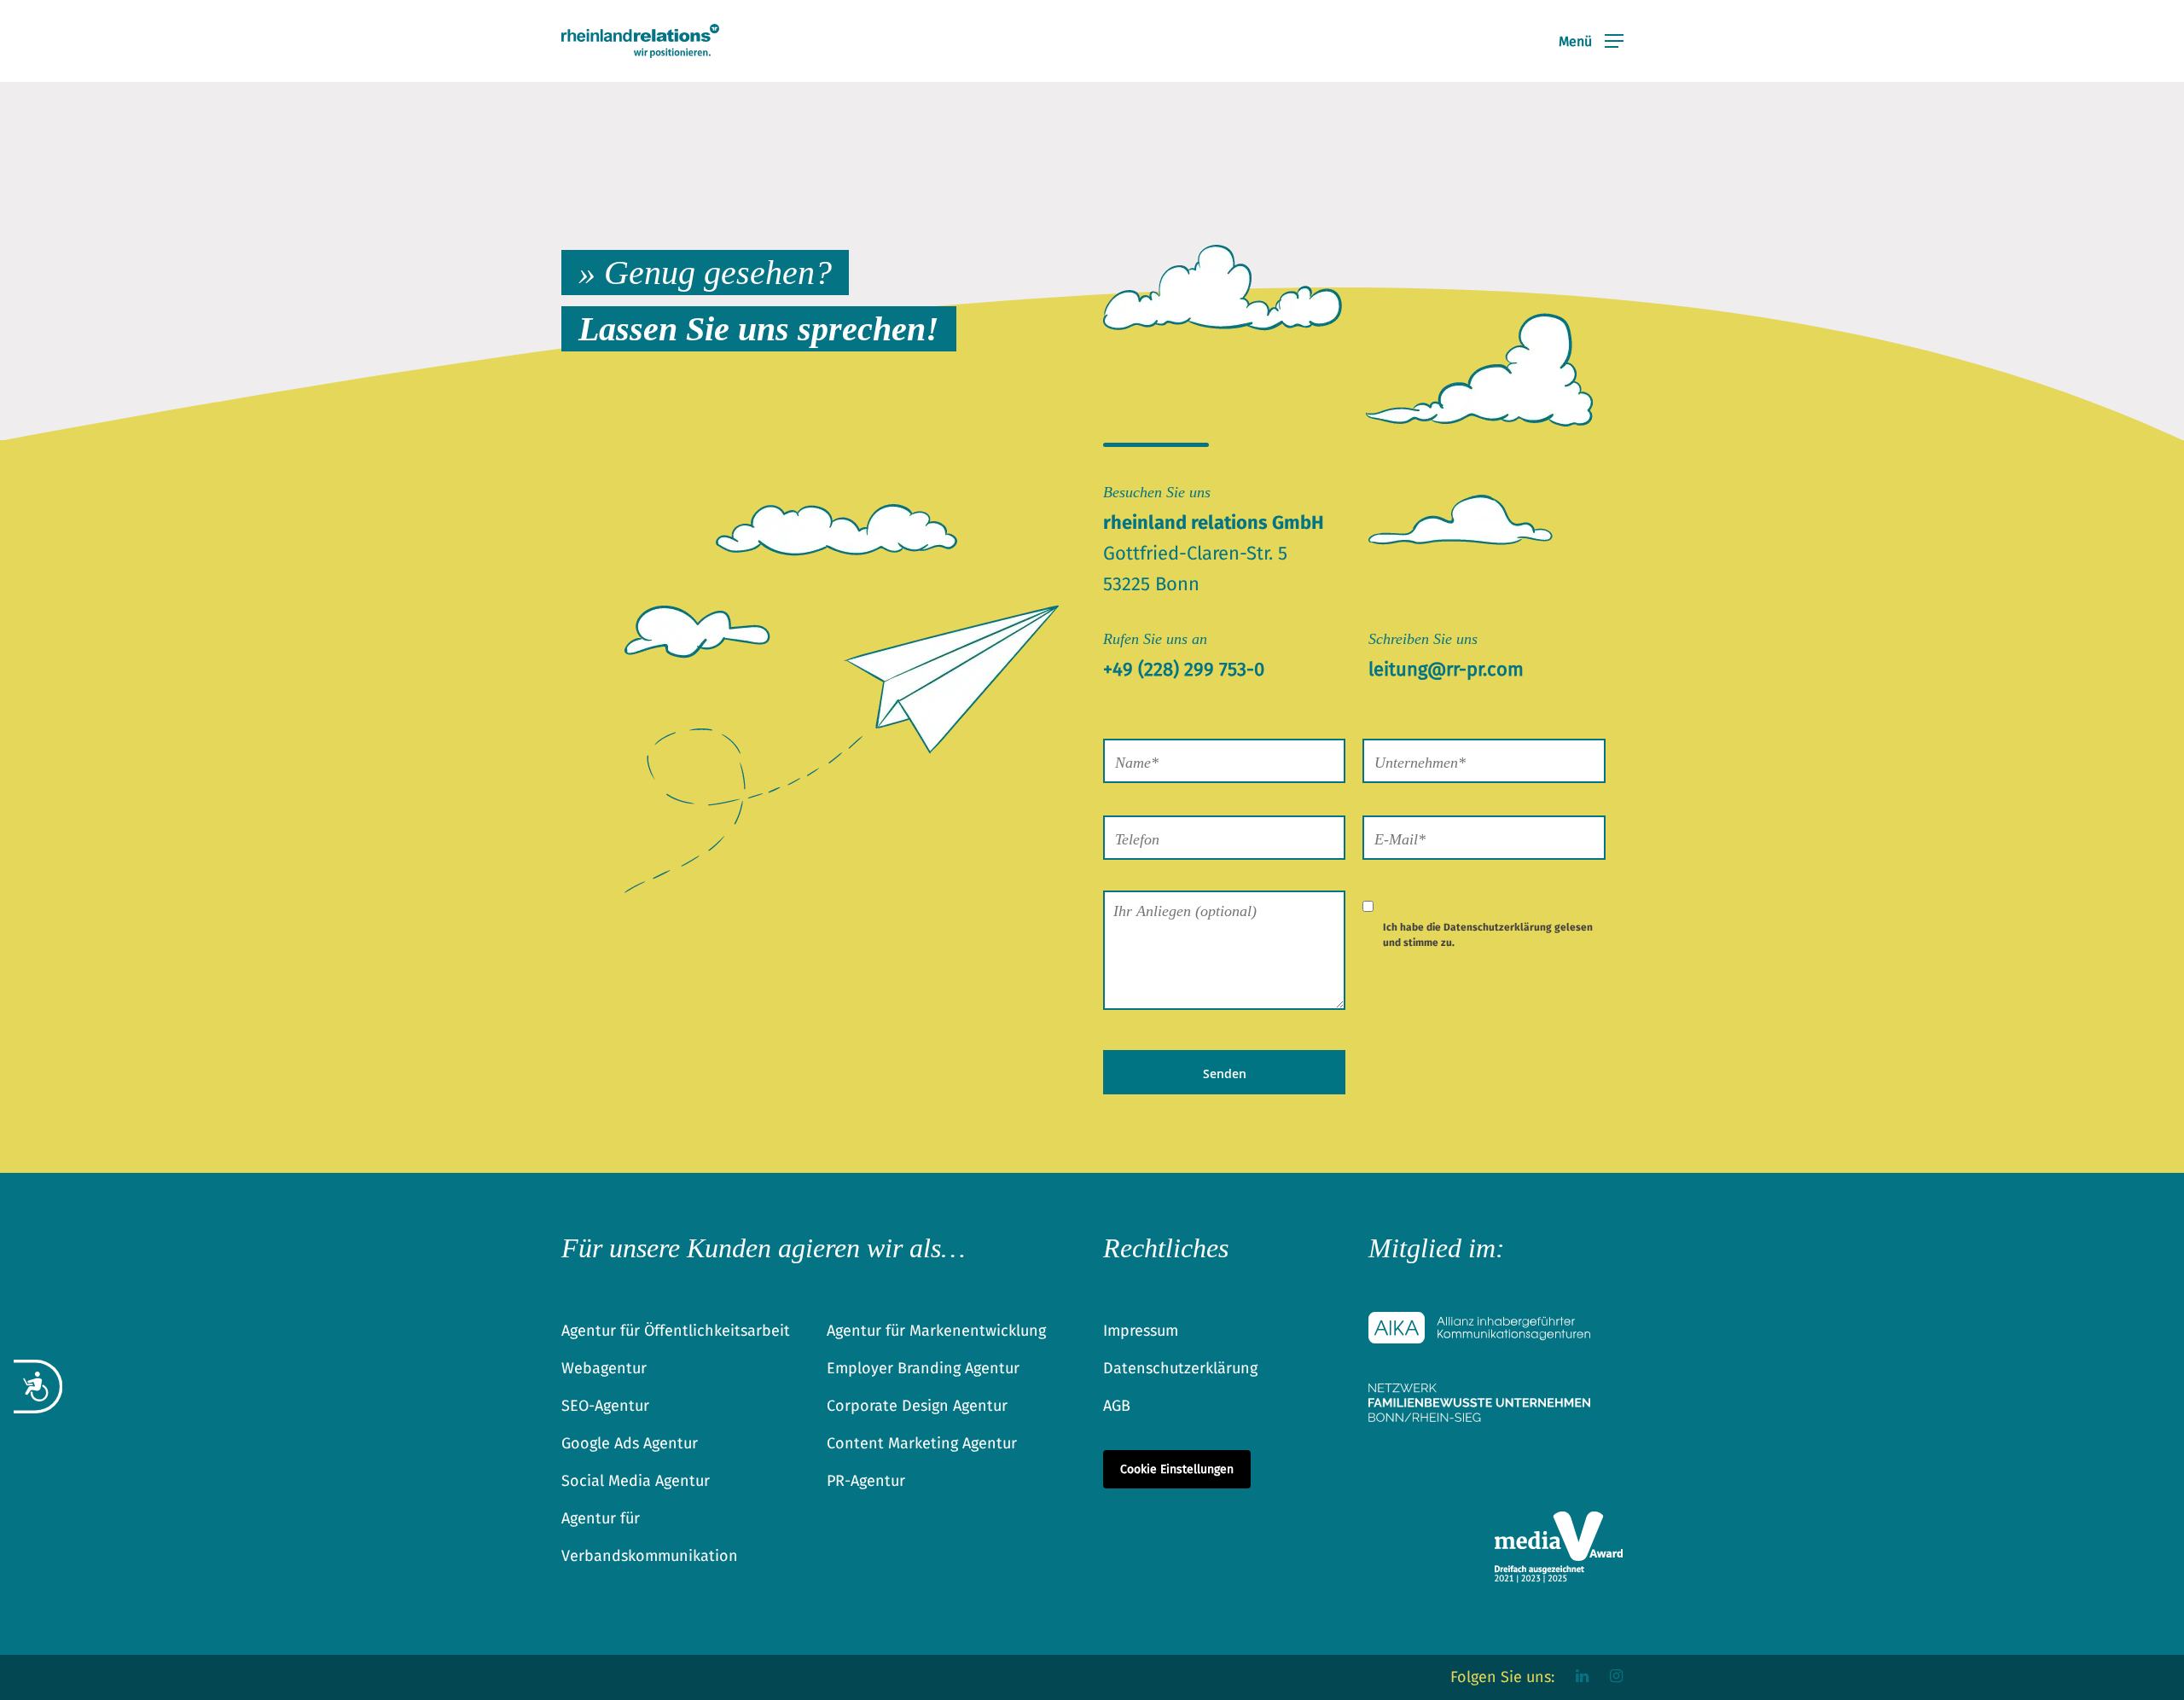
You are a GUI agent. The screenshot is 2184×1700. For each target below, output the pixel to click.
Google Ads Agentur (630, 1443)
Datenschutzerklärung (1498, 927)
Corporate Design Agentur (917, 1406)
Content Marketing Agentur (922, 1443)
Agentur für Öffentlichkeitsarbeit (676, 1331)
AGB (1117, 1406)
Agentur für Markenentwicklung (936, 1331)
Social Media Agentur (636, 1481)
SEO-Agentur (605, 1406)
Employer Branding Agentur (923, 1368)
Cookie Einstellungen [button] (1177, 1469)
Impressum (1141, 1331)
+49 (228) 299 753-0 (1184, 669)
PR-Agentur (866, 1481)
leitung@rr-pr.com (1446, 669)
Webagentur (604, 1368)
